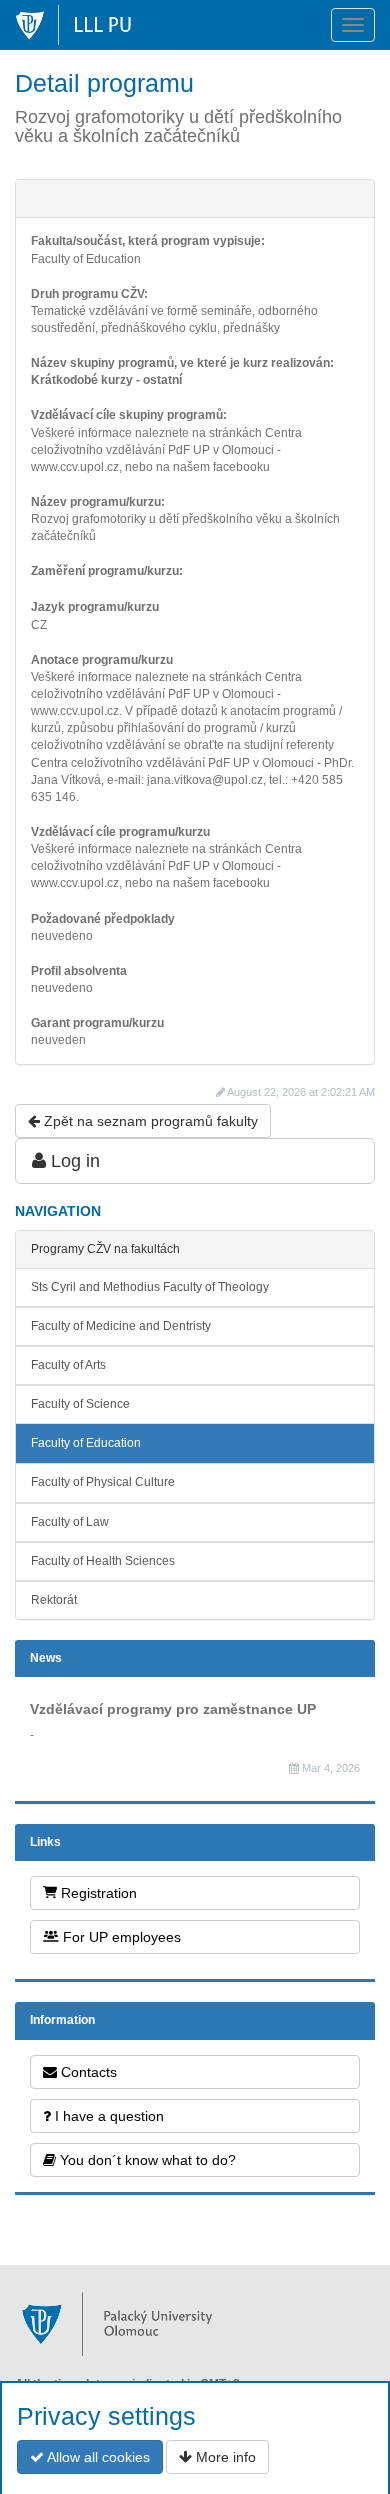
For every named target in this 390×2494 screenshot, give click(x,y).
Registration (97, 1893)
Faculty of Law (70, 1522)
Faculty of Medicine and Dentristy (121, 1326)
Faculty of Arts (68, 1365)
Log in (73, 1161)
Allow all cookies (97, 2457)
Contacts (87, 2072)
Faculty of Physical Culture (103, 1482)
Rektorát (54, 1600)
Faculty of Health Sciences (103, 1561)
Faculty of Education (86, 1443)
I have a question (107, 2116)
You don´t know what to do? (146, 2160)
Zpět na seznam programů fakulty (149, 1121)
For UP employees (120, 1937)
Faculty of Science (80, 1404)
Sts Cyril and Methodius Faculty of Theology (150, 1287)
